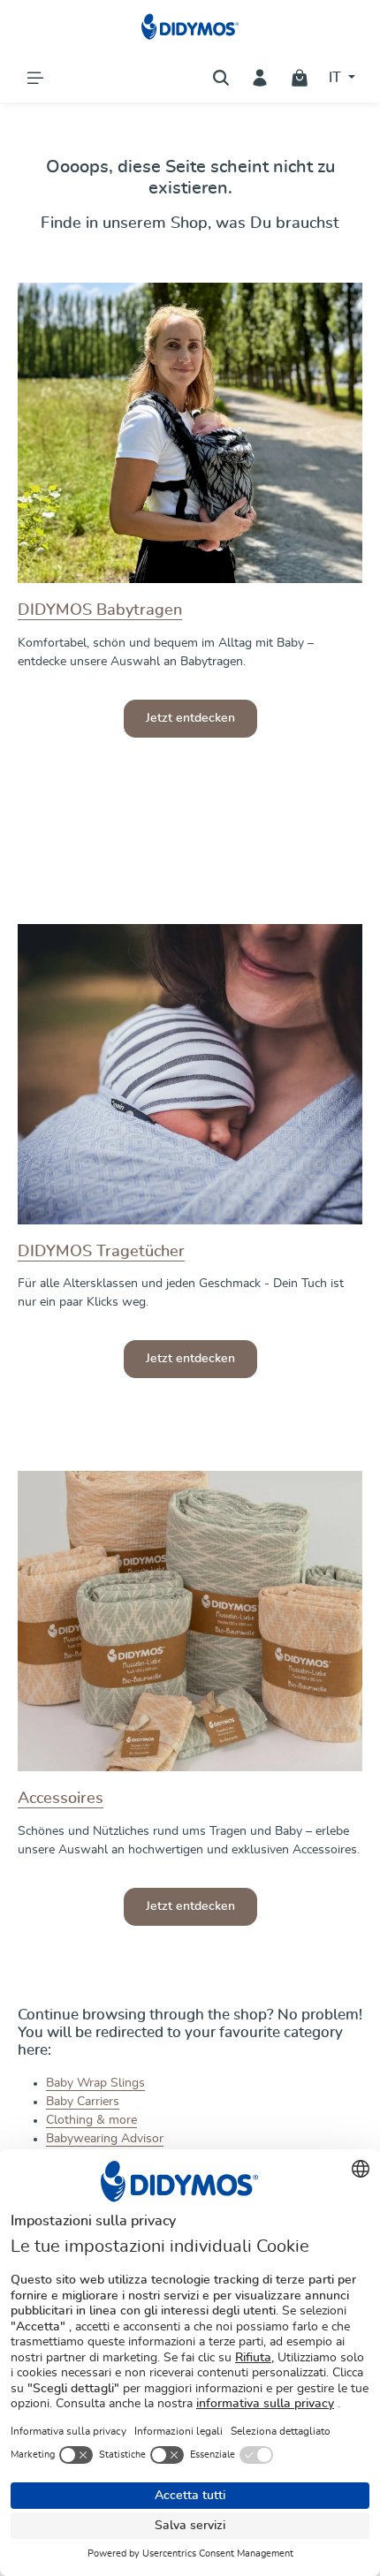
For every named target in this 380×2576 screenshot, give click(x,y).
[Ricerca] (221, 78)
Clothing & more (91, 2120)
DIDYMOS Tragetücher (101, 1251)
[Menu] (35, 78)
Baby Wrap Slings (95, 2083)
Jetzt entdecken (190, 718)
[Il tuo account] (260, 78)
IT (337, 78)
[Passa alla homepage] (190, 27)
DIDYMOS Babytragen (100, 610)
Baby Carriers (83, 2102)
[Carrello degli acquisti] (300, 78)
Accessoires (61, 1798)
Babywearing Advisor (105, 2139)
